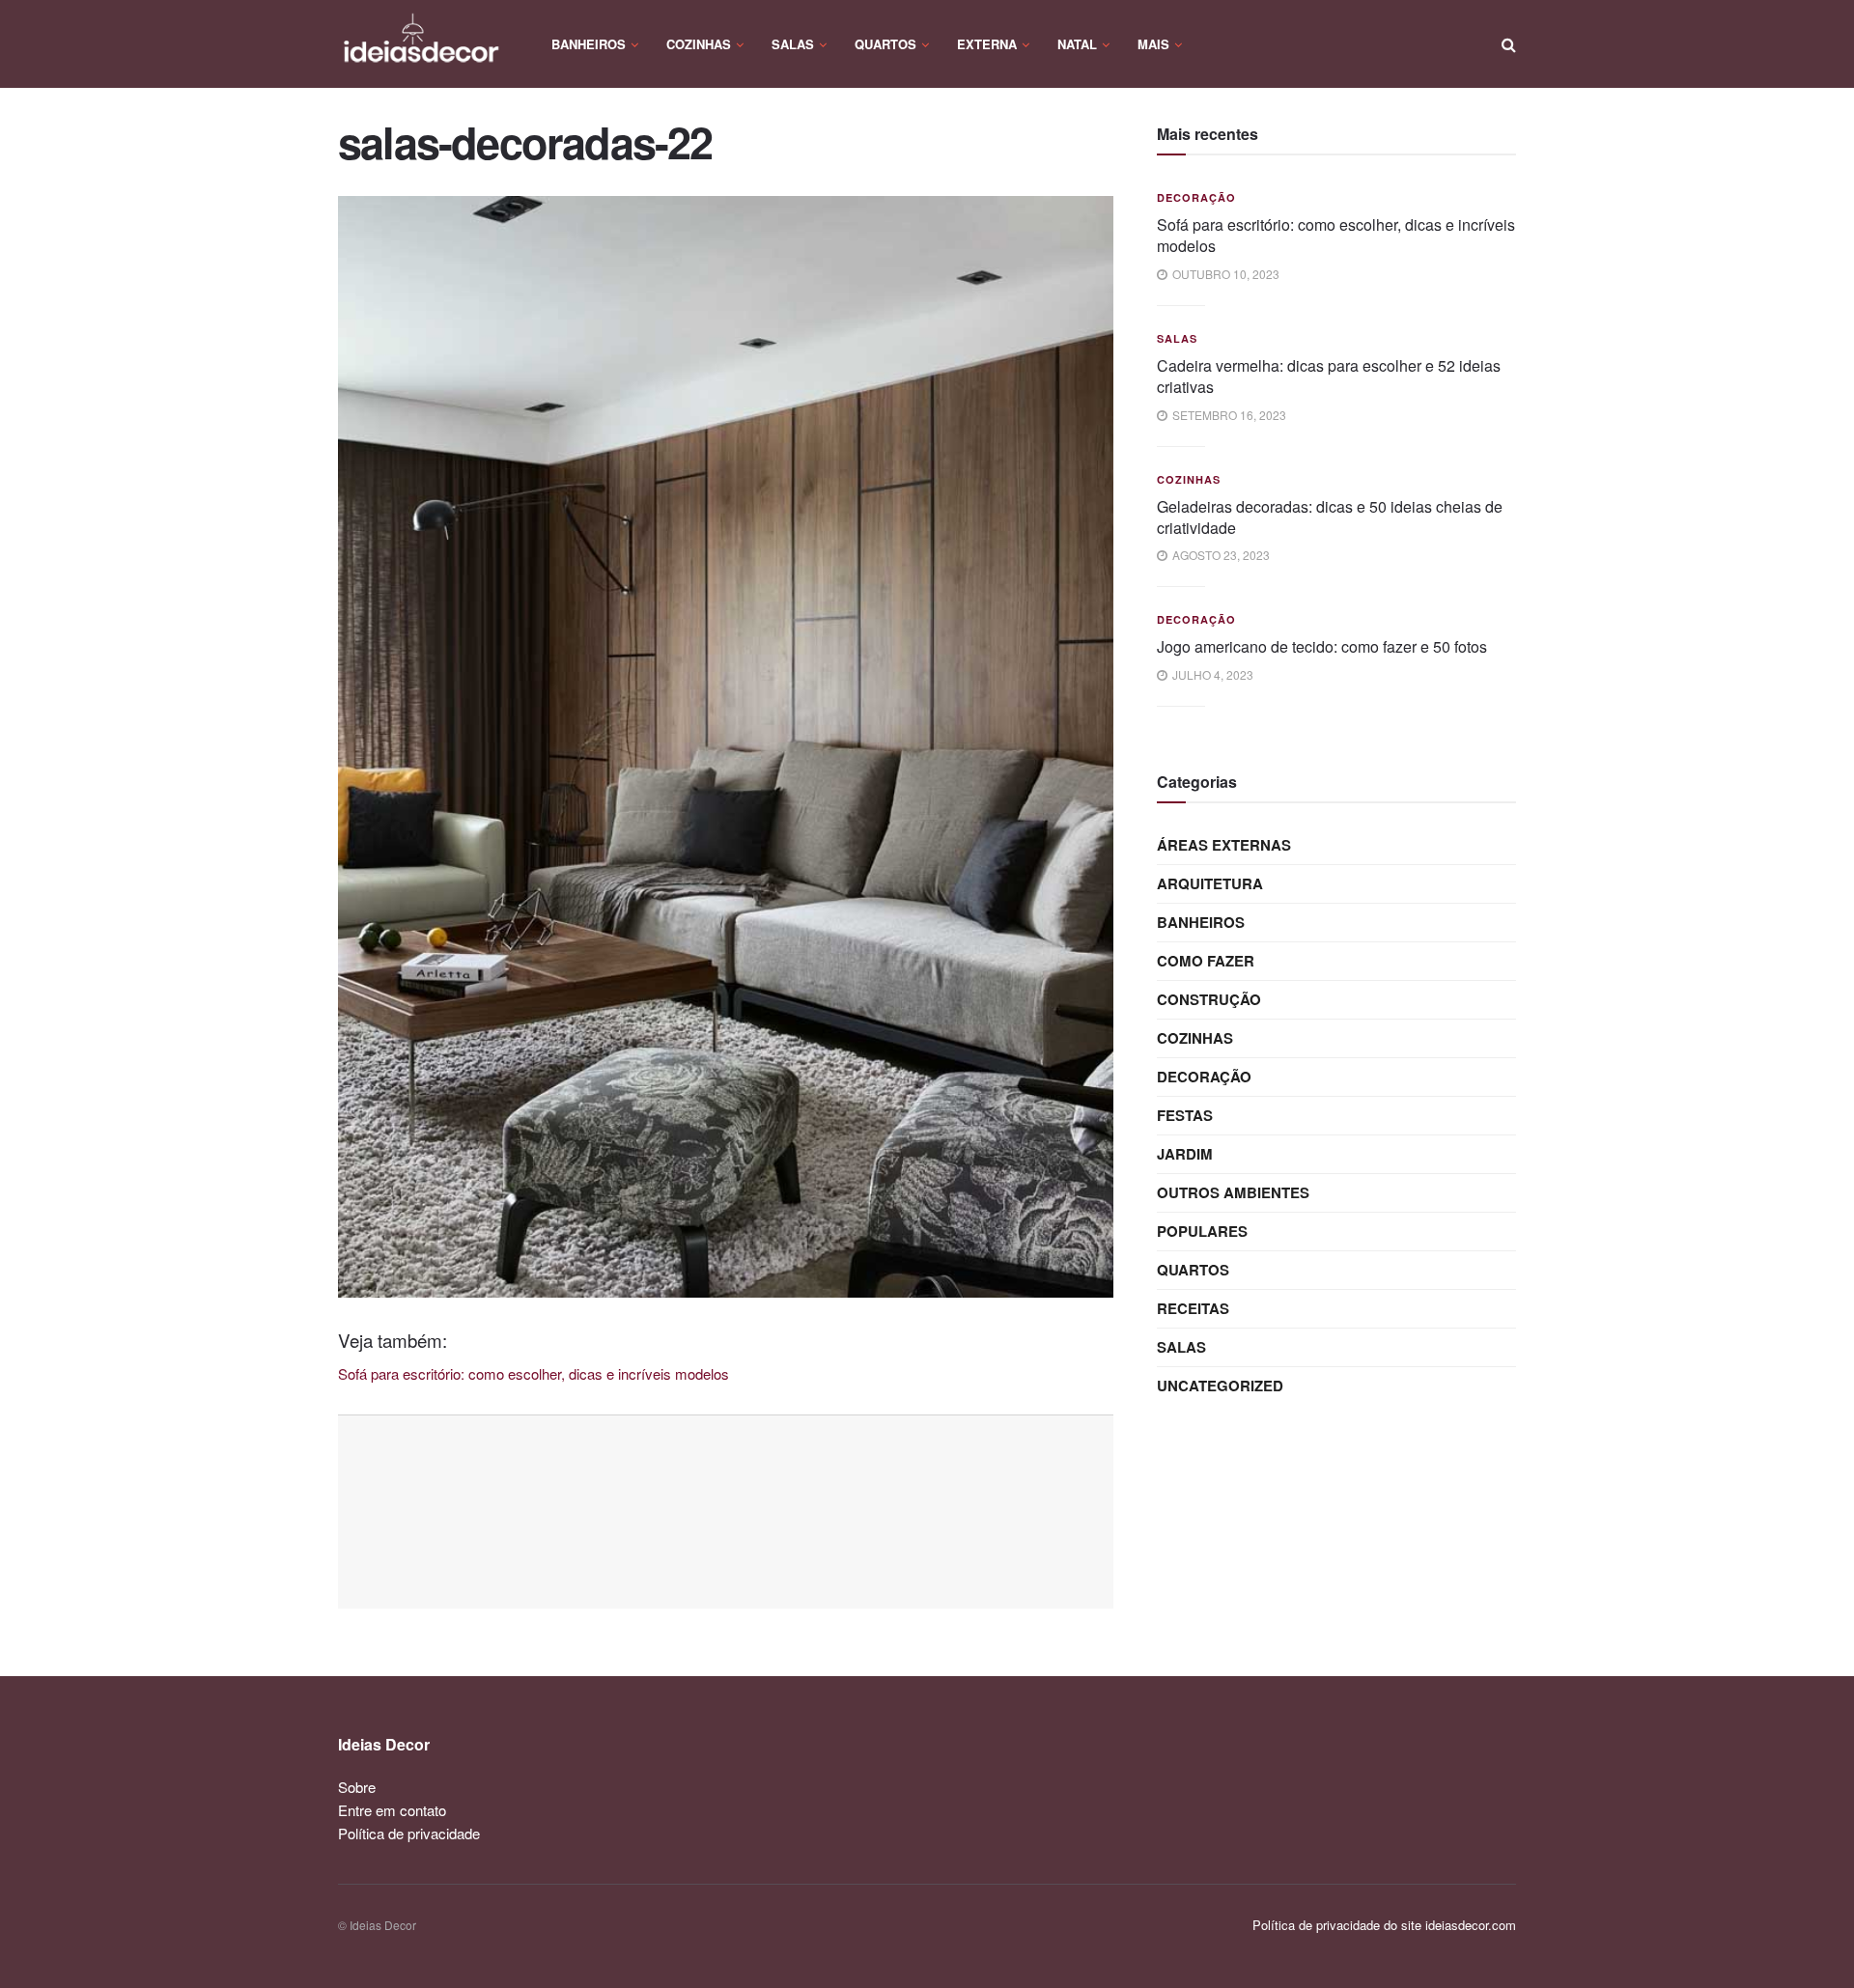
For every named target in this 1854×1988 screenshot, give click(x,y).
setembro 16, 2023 (1228, 415)
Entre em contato (392, 1810)
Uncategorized (1220, 1386)
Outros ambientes (1233, 1192)
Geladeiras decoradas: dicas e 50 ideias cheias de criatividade (1330, 517)
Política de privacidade (409, 1833)
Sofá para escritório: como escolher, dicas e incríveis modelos (1336, 235)
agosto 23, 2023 (1220, 555)
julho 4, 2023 (1211, 674)
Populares (1202, 1231)
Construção (1209, 999)
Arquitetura (1210, 883)
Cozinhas (699, 44)
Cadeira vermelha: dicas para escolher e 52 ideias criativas (1329, 376)
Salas (793, 44)
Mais (1153, 44)
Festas (1185, 1115)
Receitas (1193, 1308)
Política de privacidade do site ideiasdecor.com (1384, 1925)
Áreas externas (1224, 845)
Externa (987, 44)
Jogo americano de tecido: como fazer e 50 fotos (1322, 646)
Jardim (1185, 1154)
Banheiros (589, 44)
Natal (1077, 44)
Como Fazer (1206, 961)
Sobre (357, 1787)
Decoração (1196, 197)
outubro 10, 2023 (1224, 274)
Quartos (885, 44)
